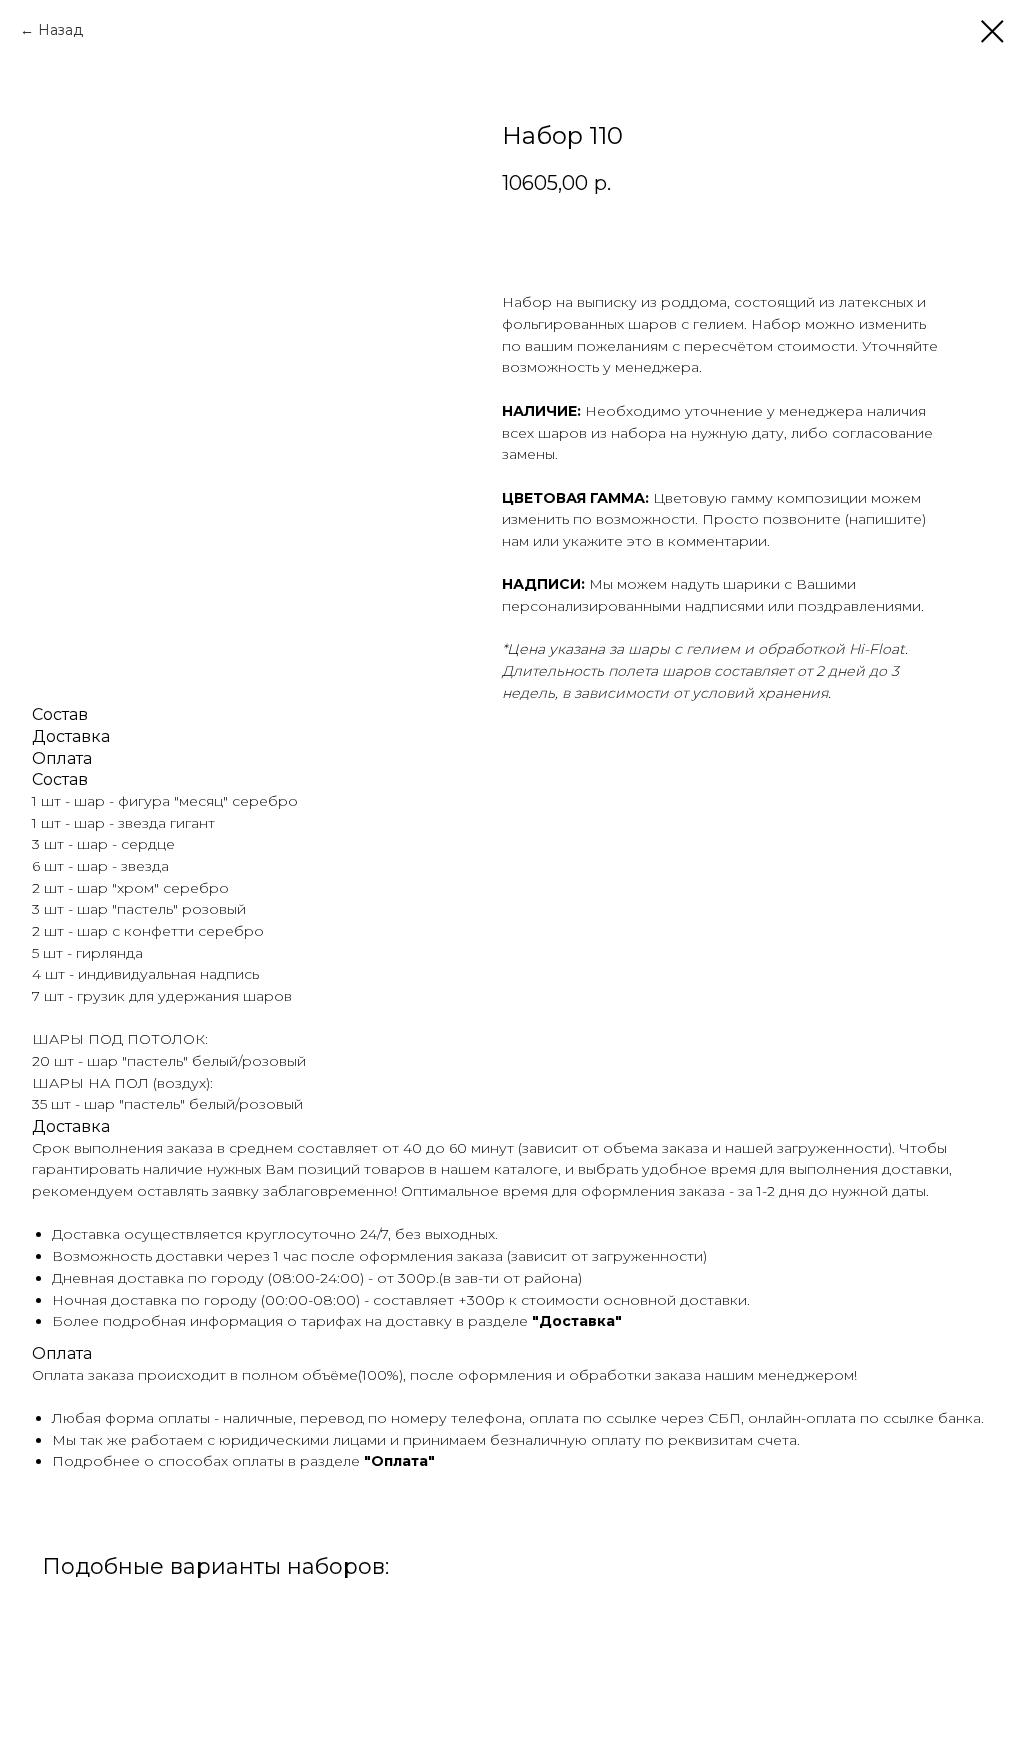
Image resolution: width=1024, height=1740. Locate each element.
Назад (60, 30)
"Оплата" (399, 1461)
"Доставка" (577, 1321)
